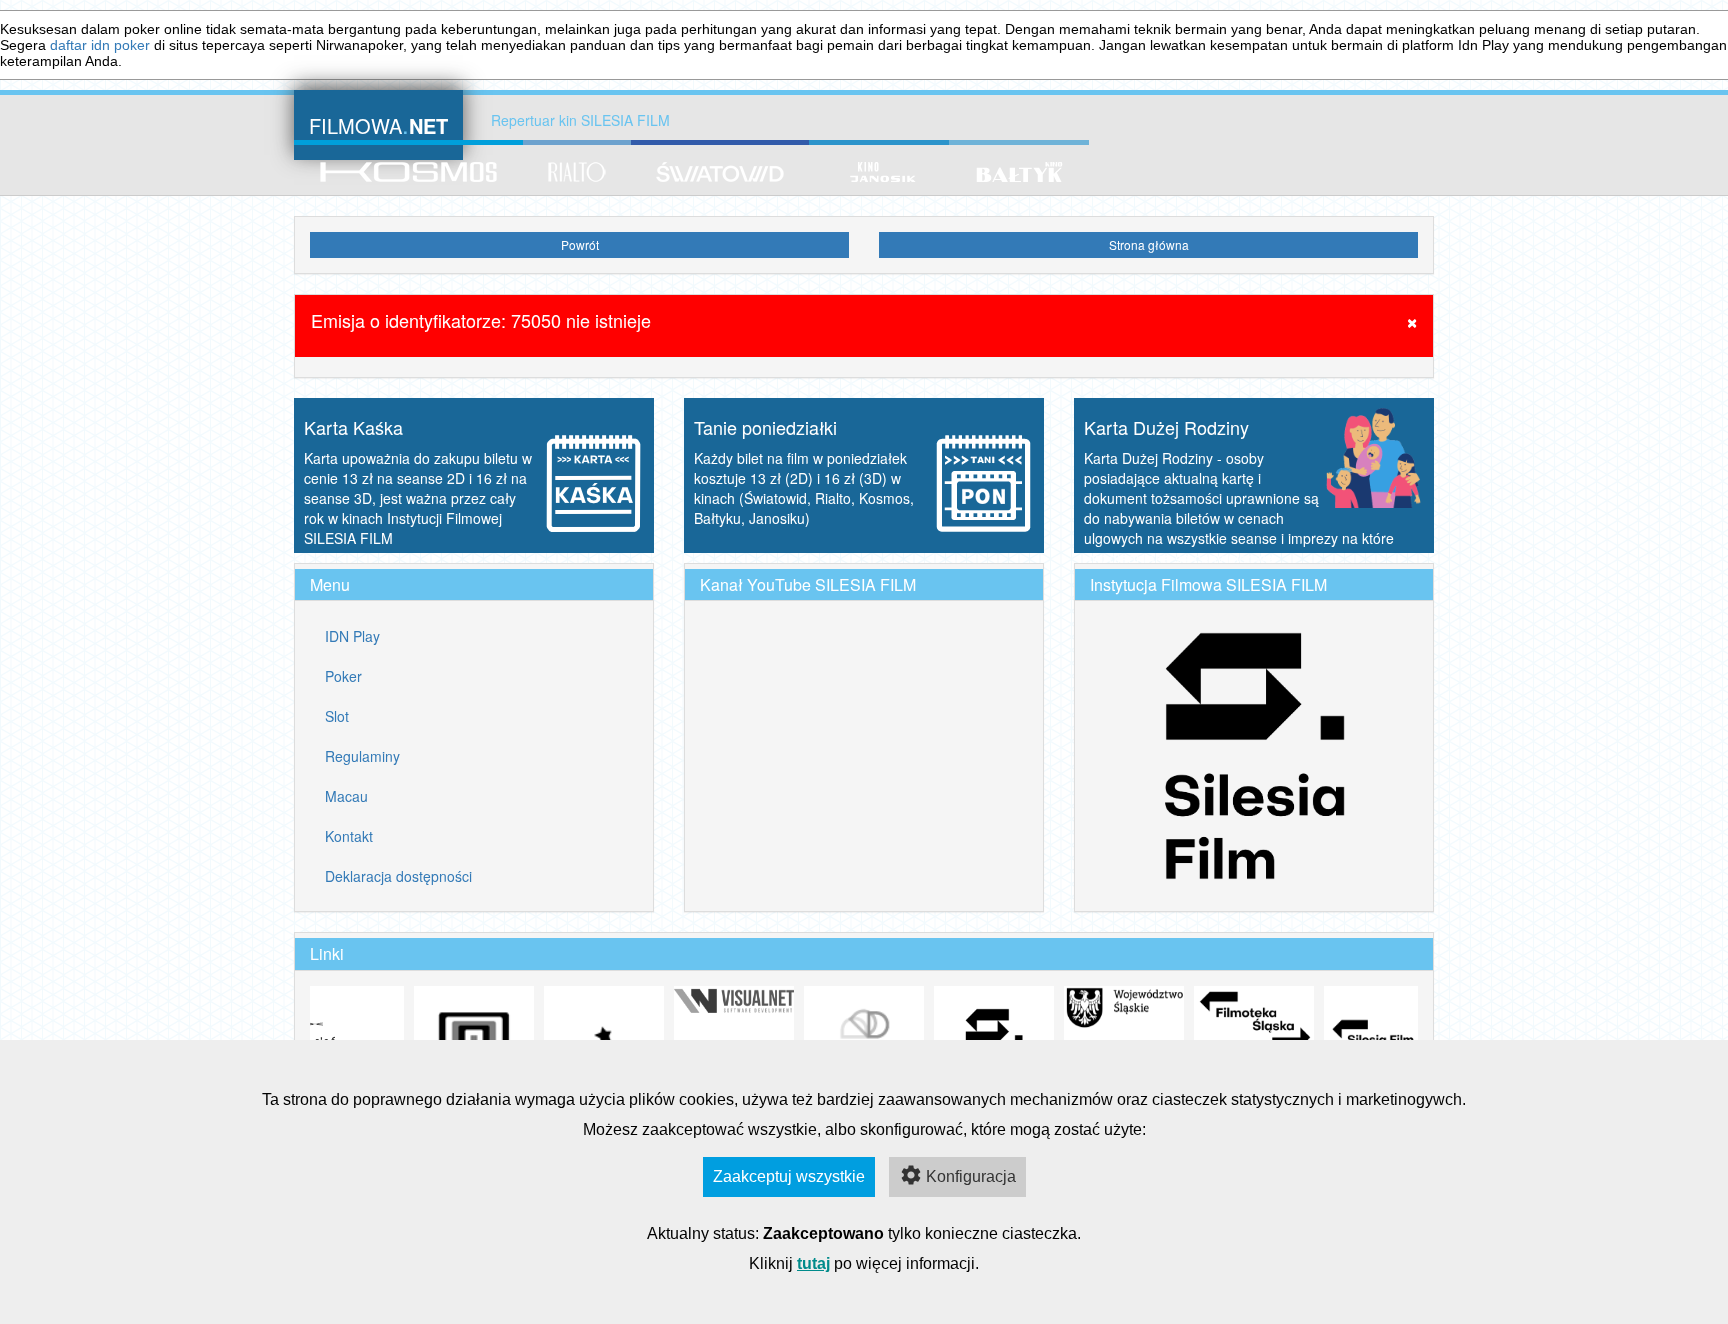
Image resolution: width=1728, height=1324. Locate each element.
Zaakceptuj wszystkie (789, 1176)
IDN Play (352, 636)
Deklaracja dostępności (398, 876)
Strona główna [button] (1149, 244)
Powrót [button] (580, 244)
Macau (346, 796)
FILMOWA (378, 123)
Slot (337, 716)
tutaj (813, 1263)
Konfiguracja (971, 1176)
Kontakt (349, 836)
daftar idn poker (100, 45)
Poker (343, 676)
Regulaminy (362, 756)
